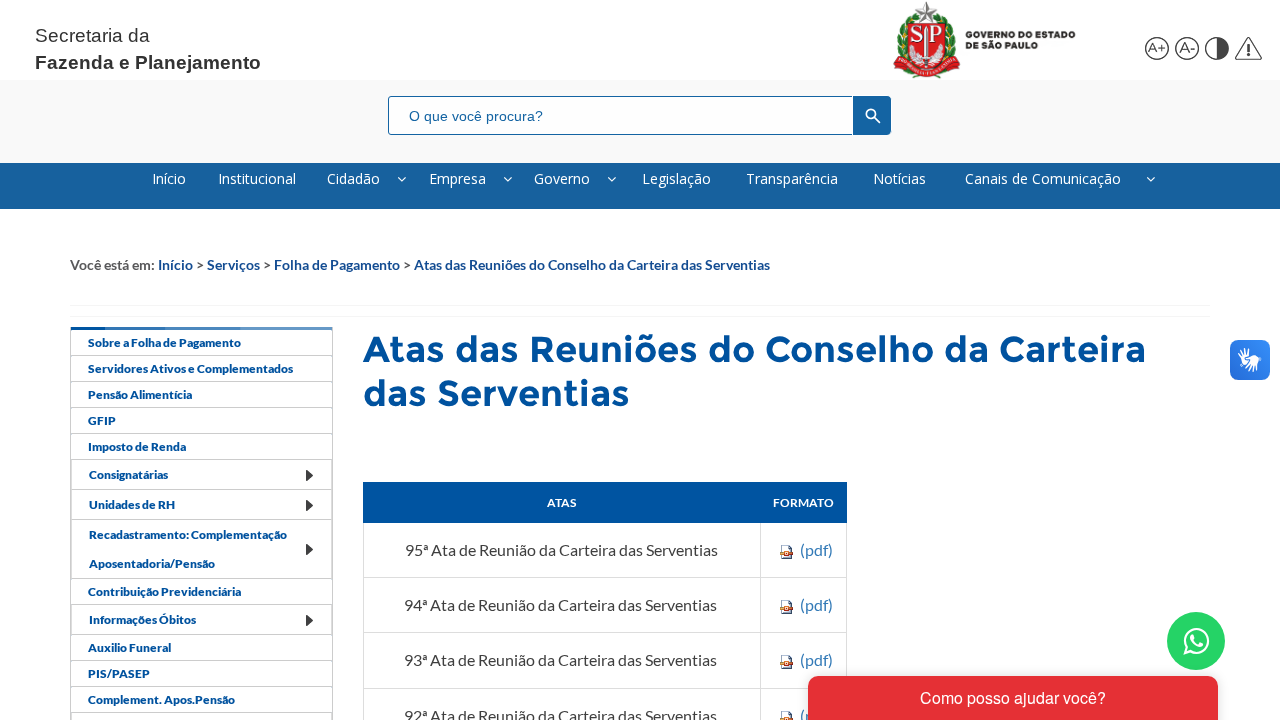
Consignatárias (128, 474)
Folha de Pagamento (337, 264)
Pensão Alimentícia (140, 394)
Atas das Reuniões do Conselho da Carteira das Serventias (592, 264)
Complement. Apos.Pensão (161, 699)
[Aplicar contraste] (1215, 45)
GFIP (102, 420)
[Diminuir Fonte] (1185, 45)
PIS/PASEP (119, 673)
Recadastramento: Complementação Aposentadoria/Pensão (188, 549)
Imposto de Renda (137, 446)
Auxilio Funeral (129, 647)
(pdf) (816, 549)
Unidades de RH (132, 504)
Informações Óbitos (142, 619)
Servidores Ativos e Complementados (190, 368)
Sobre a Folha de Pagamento (164, 342)
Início (175, 264)
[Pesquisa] (872, 115)
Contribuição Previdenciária (164, 591)
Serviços (233, 264)
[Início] (1007, 40)
